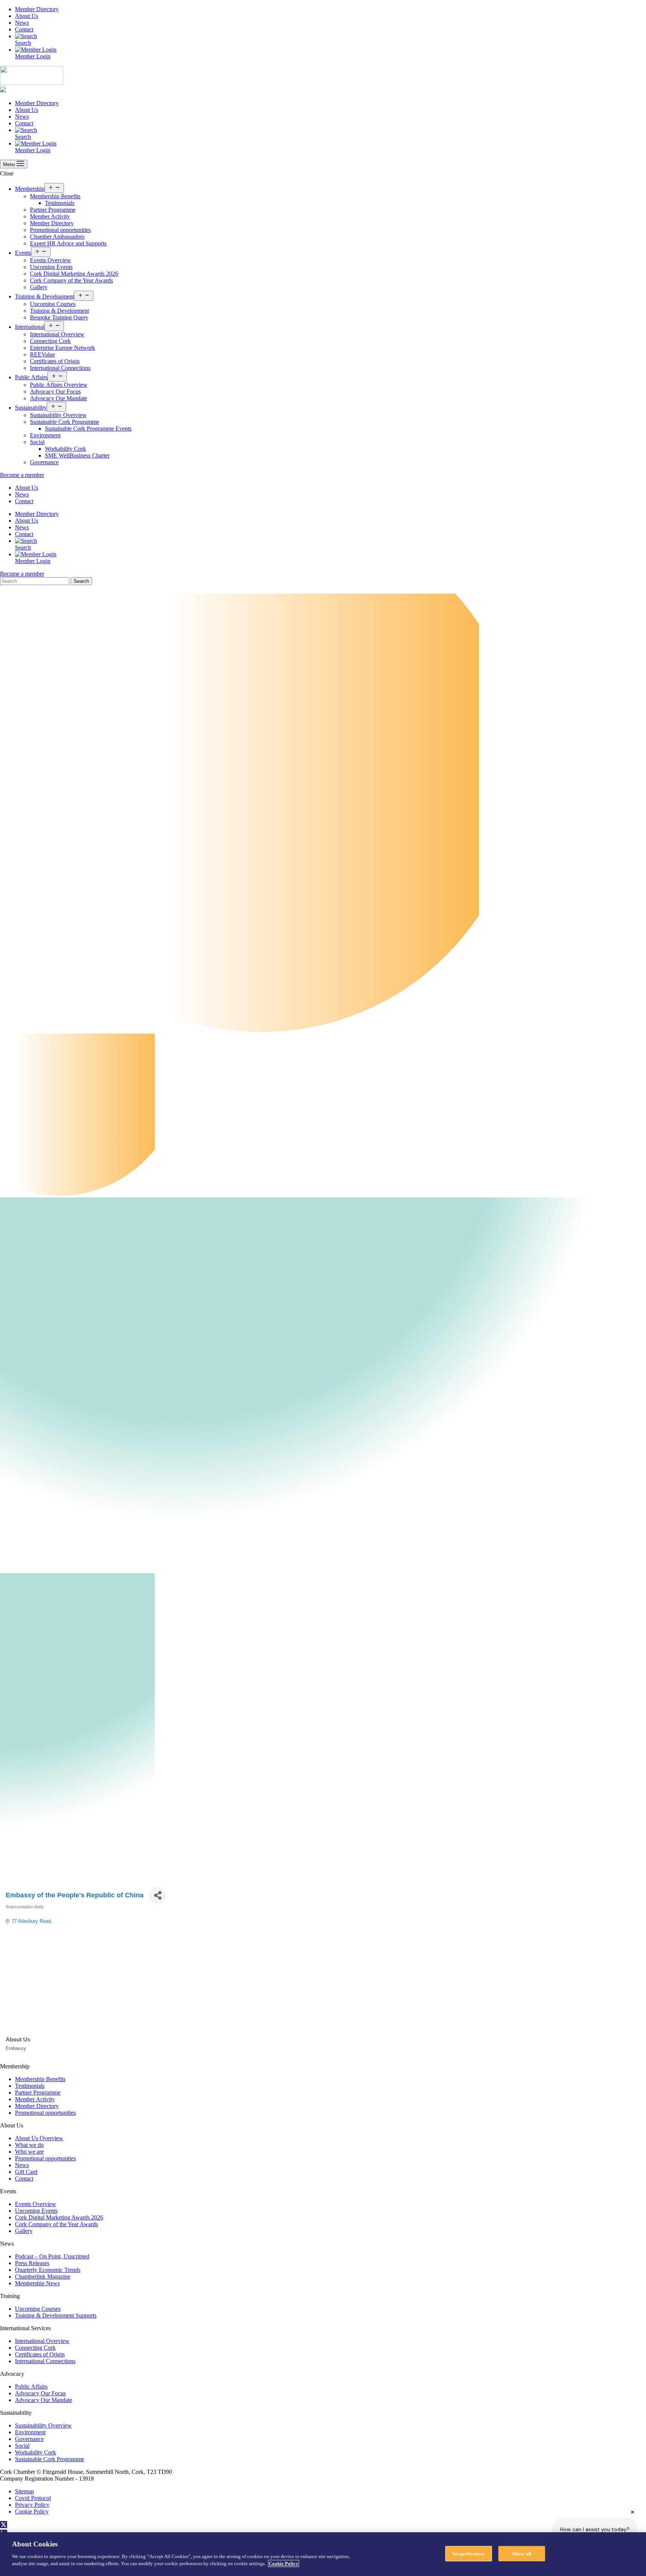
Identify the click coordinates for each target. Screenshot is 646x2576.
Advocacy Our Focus (55, 391)
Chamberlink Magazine (43, 2277)
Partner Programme (53, 210)
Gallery (39, 287)
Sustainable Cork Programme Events (88, 429)
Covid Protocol (33, 2498)
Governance (44, 462)
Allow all (522, 2553)
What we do (29, 2145)
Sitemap (24, 2491)
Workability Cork (65, 449)
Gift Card (26, 2172)
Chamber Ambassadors (57, 237)
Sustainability (31, 408)
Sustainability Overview (58, 415)
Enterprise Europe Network (62, 348)
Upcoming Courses (53, 304)
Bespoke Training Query (59, 317)
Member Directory (37, 9)
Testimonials (60, 203)
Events (23, 253)
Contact (24, 29)
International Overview (57, 334)
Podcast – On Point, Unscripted (52, 2256)
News (22, 23)
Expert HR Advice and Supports (68, 243)
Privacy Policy (32, 2505)
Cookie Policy (32, 2511)
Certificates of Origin (55, 361)
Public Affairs (31, 377)
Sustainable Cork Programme (64, 422)
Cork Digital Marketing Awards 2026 (74, 274)
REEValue (42, 354)
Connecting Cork (50, 341)
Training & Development (44, 296)
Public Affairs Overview (59, 385)
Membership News (37, 2283)
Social (37, 442)
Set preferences (469, 2553)
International (30, 327)
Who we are (29, 2152)
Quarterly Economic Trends (48, 2270)
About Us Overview (39, 2138)
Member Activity (50, 216)
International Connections (60, 368)
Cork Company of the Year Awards (71, 280)
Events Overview (50, 260)
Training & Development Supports (56, 2315)
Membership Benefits (55, 196)
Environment (45, 435)
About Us (27, 16)
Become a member (22, 475)
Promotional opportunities (60, 230)
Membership (30, 189)
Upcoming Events (51, 267)
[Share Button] (158, 1895)
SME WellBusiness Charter (77, 455)
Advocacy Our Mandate (59, 398)
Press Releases (32, 2263)
